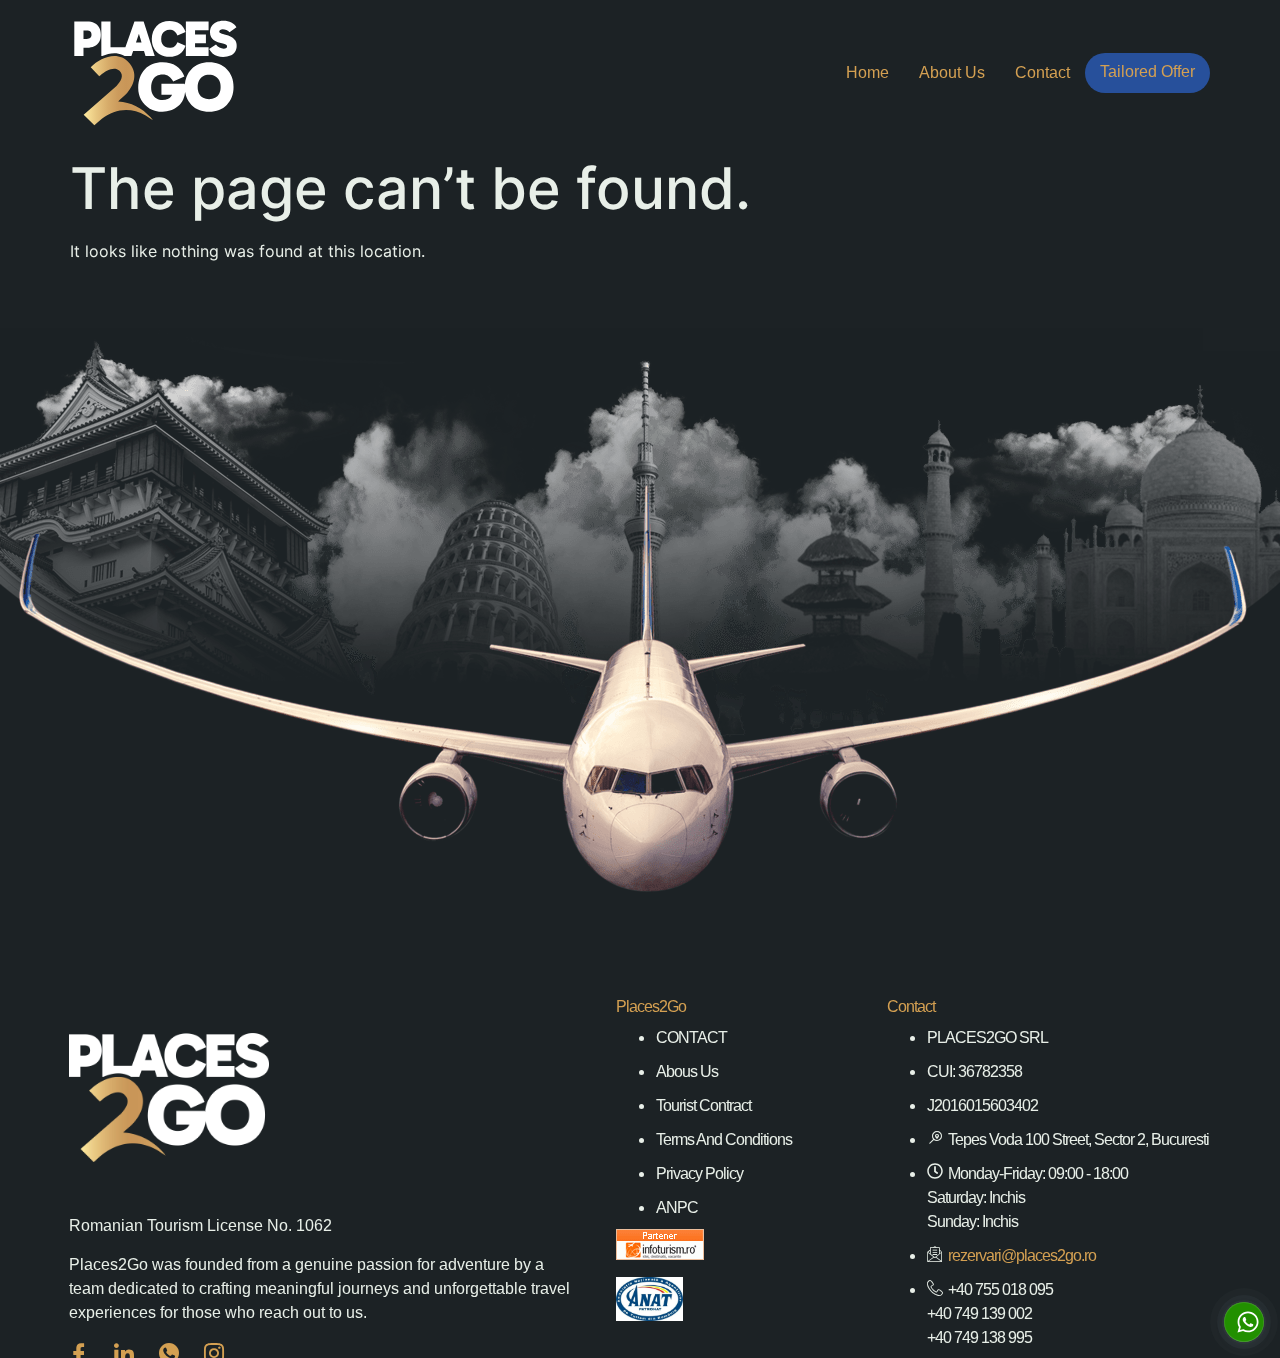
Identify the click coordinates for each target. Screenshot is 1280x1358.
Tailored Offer (1147, 71)
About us (952, 72)
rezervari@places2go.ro (1022, 1255)
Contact (1042, 72)
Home (867, 72)
